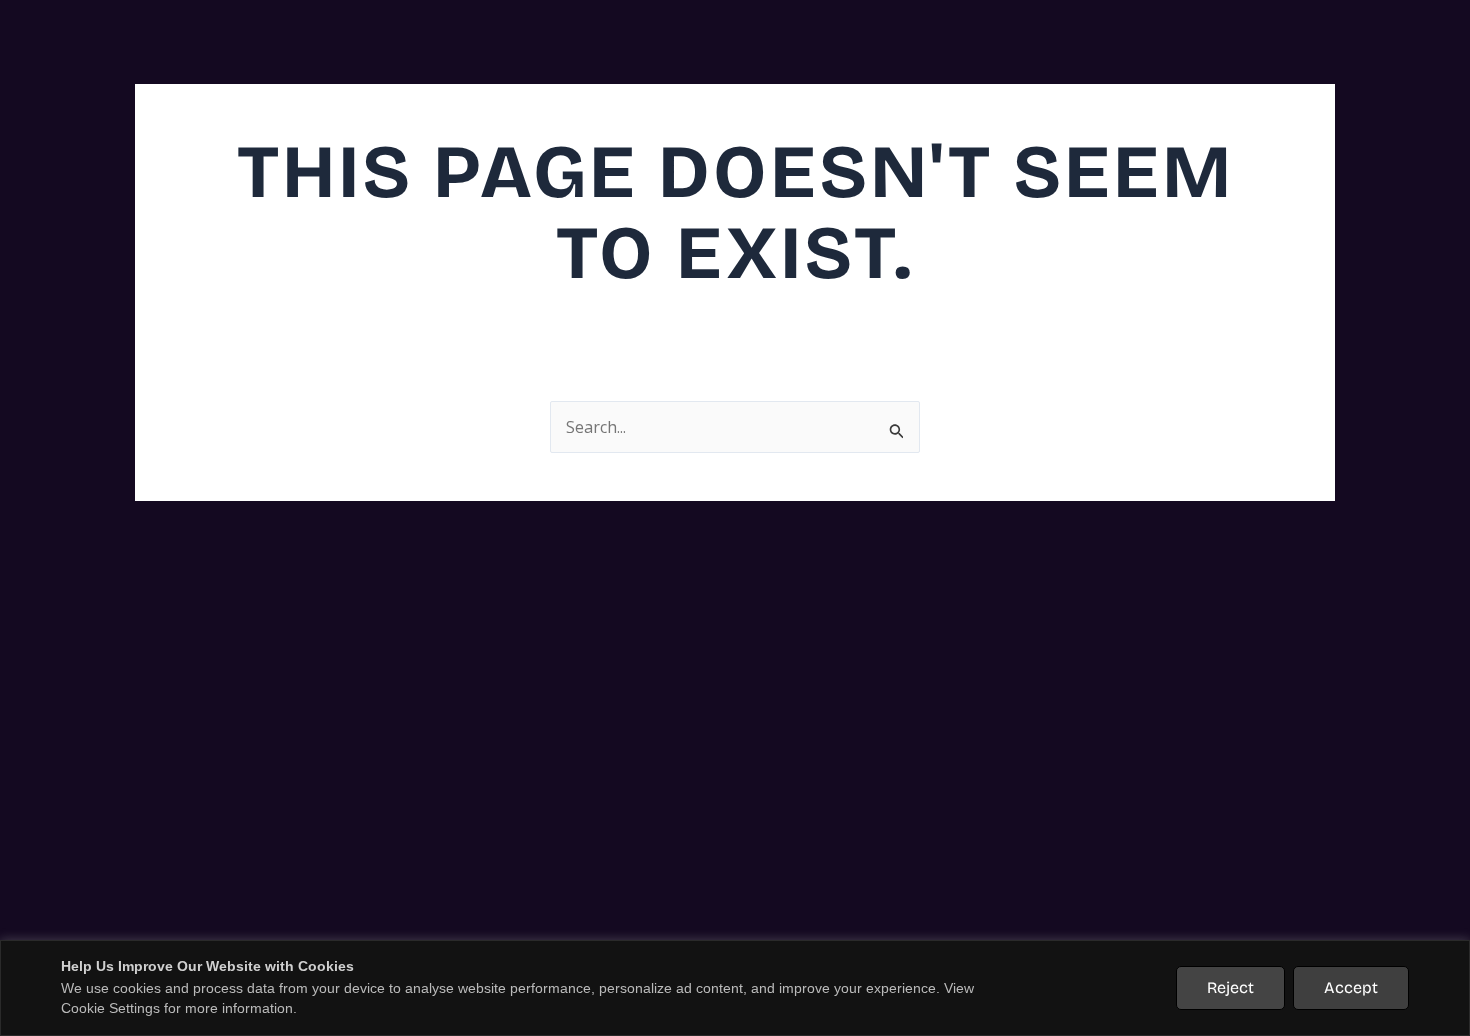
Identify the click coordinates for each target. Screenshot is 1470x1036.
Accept (1351, 987)
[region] (735, 988)
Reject (1230, 987)
